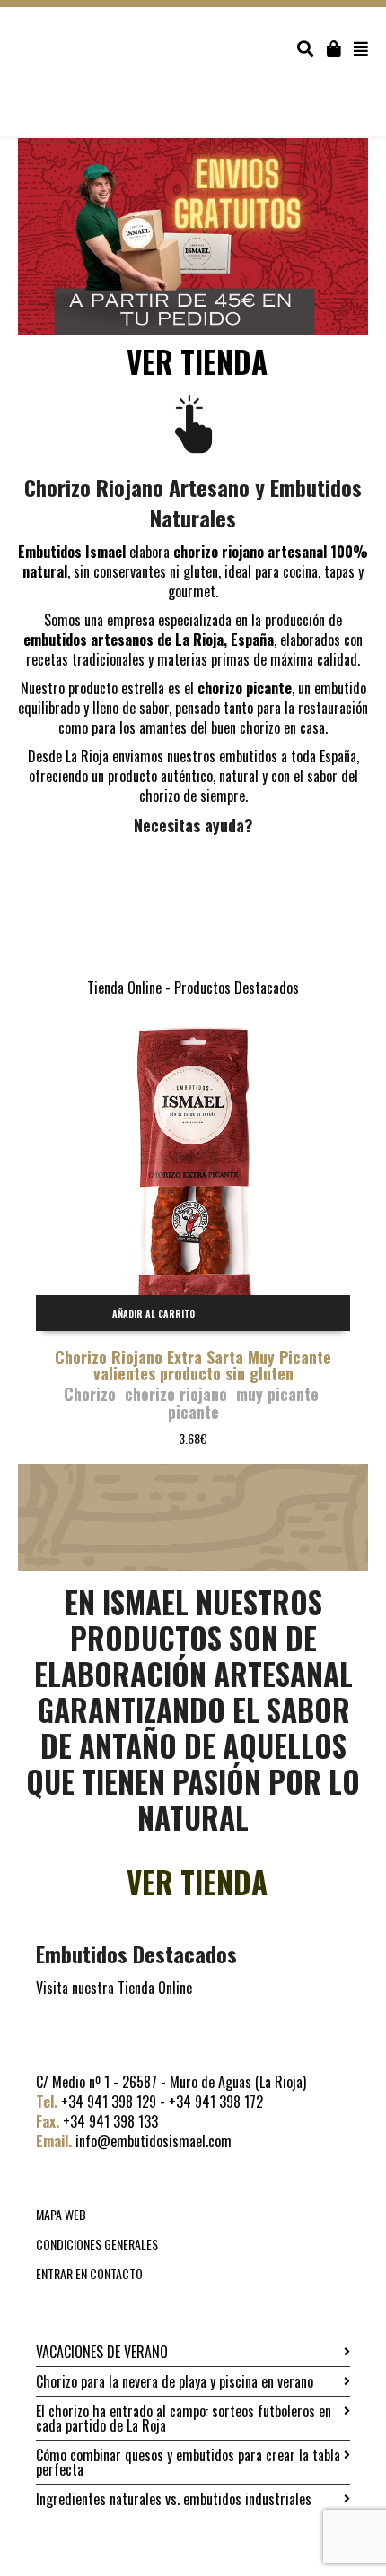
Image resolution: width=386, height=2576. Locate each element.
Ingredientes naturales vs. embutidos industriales (174, 2499)
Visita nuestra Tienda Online (114, 1988)
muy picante (277, 1394)
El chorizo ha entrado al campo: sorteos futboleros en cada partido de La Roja (184, 2418)
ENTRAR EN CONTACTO (89, 2273)
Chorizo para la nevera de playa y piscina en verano (175, 2381)
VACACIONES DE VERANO (102, 2352)
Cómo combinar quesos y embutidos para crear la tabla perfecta (188, 2462)
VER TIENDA (197, 362)
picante (193, 1412)
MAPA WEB (61, 2214)
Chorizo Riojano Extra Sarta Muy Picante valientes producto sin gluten (193, 1365)
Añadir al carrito (154, 1314)
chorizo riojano (176, 1394)
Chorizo (90, 1394)
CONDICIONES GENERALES (97, 2244)
